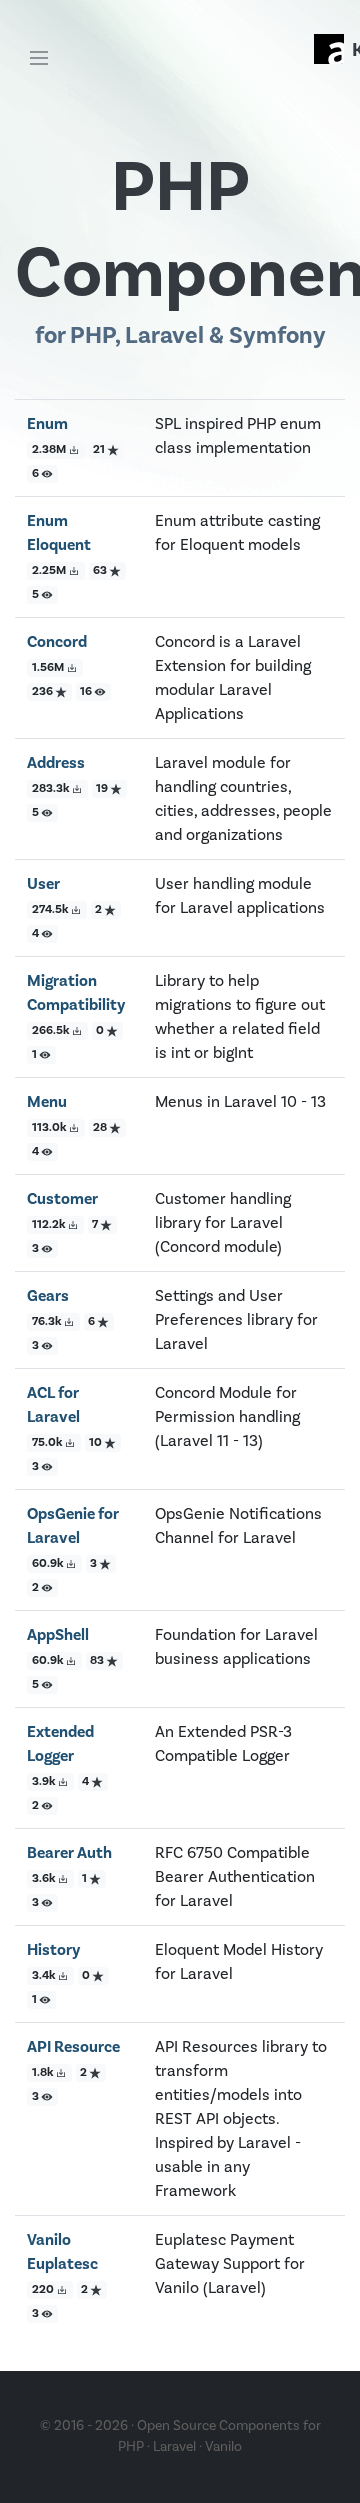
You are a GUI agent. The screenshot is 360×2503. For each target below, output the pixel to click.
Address (56, 763)
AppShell (58, 1635)
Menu (47, 1102)
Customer (62, 1199)
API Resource (73, 2047)
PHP (131, 2447)
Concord (57, 642)
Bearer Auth (69, 1853)
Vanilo (223, 2447)
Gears (48, 1296)
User (43, 884)
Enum (47, 424)
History (53, 1950)
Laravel (174, 2447)
